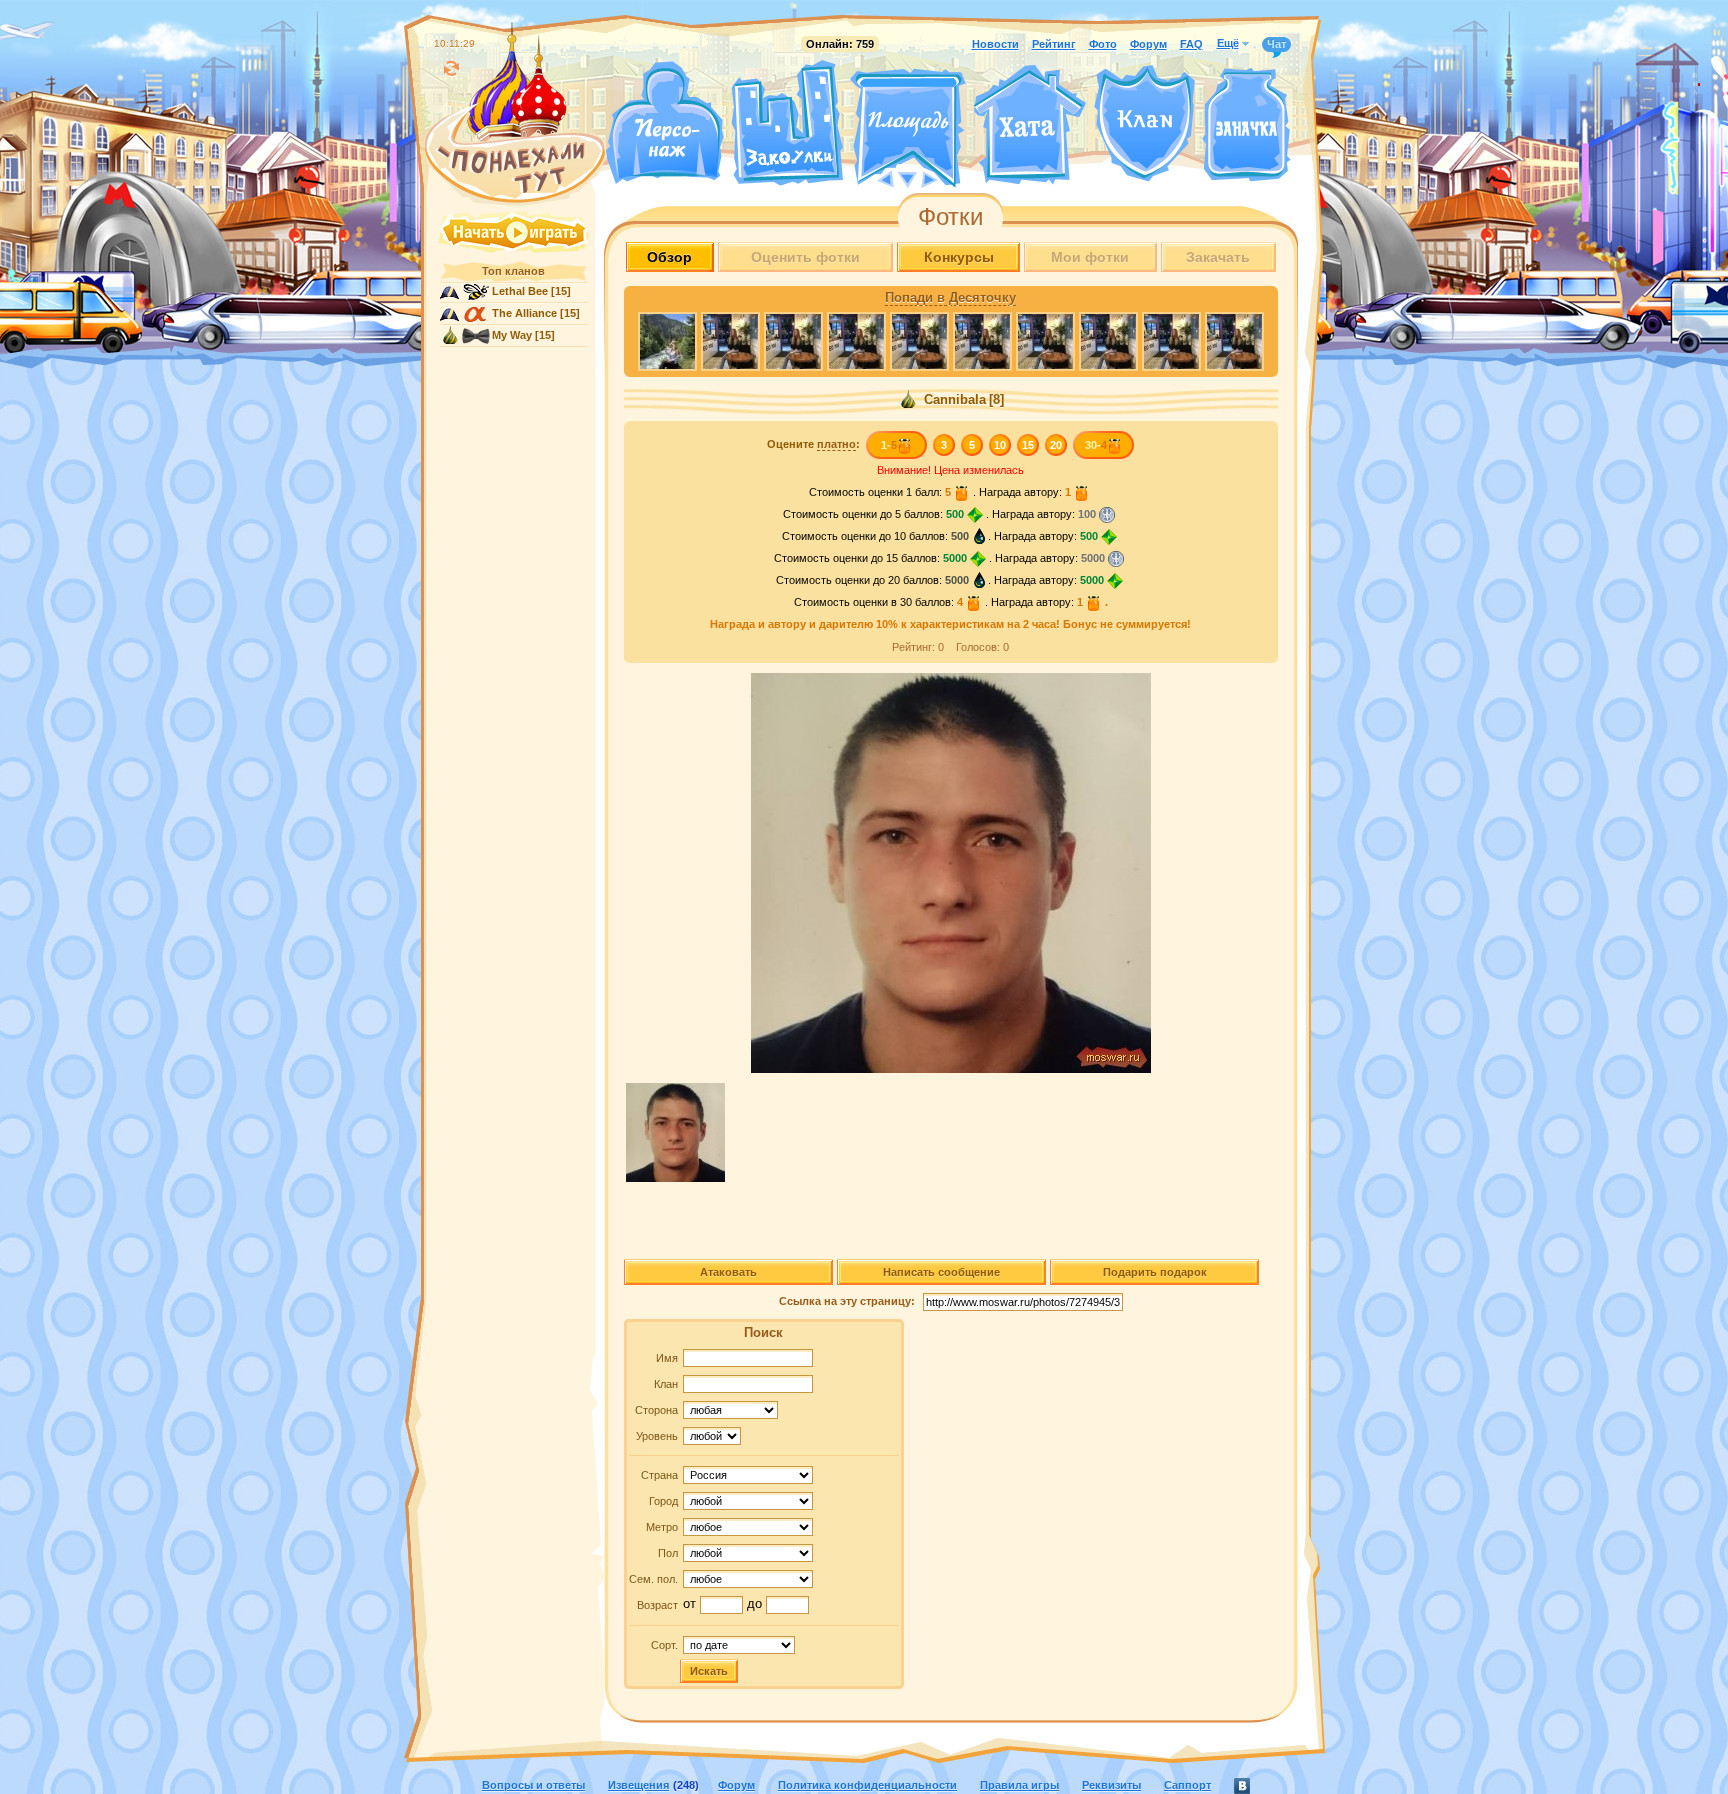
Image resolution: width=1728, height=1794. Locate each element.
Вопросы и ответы (533, 1785)
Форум (1148, 44)
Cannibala (953, 400)
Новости (995, 44)
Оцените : (813, 444)
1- (889, 445)
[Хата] (1030, 125)
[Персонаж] (664, 122)
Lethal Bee (520, 291)
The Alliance (524, 313)
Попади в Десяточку (950, 298)
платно (836, 444)
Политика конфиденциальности (867, 1785)
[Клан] (1144, 123)
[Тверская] (870, 178)
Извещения (638, 1785)
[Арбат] (945, 178)
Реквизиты (1111, 1785)
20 (1056, 445)
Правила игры (1019, 1785)
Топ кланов (513, 271)
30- (1096, 445)
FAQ (1191, 44)
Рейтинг (1054, 44)
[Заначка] (1246, 125)
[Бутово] (907, 178)
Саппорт (1187, 1785)
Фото (1103, 44)
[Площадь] (908, 128)
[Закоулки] (787, 123)
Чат (1276, 44)
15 (1028, 445)
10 (1000, 445)
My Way (512, 335)
